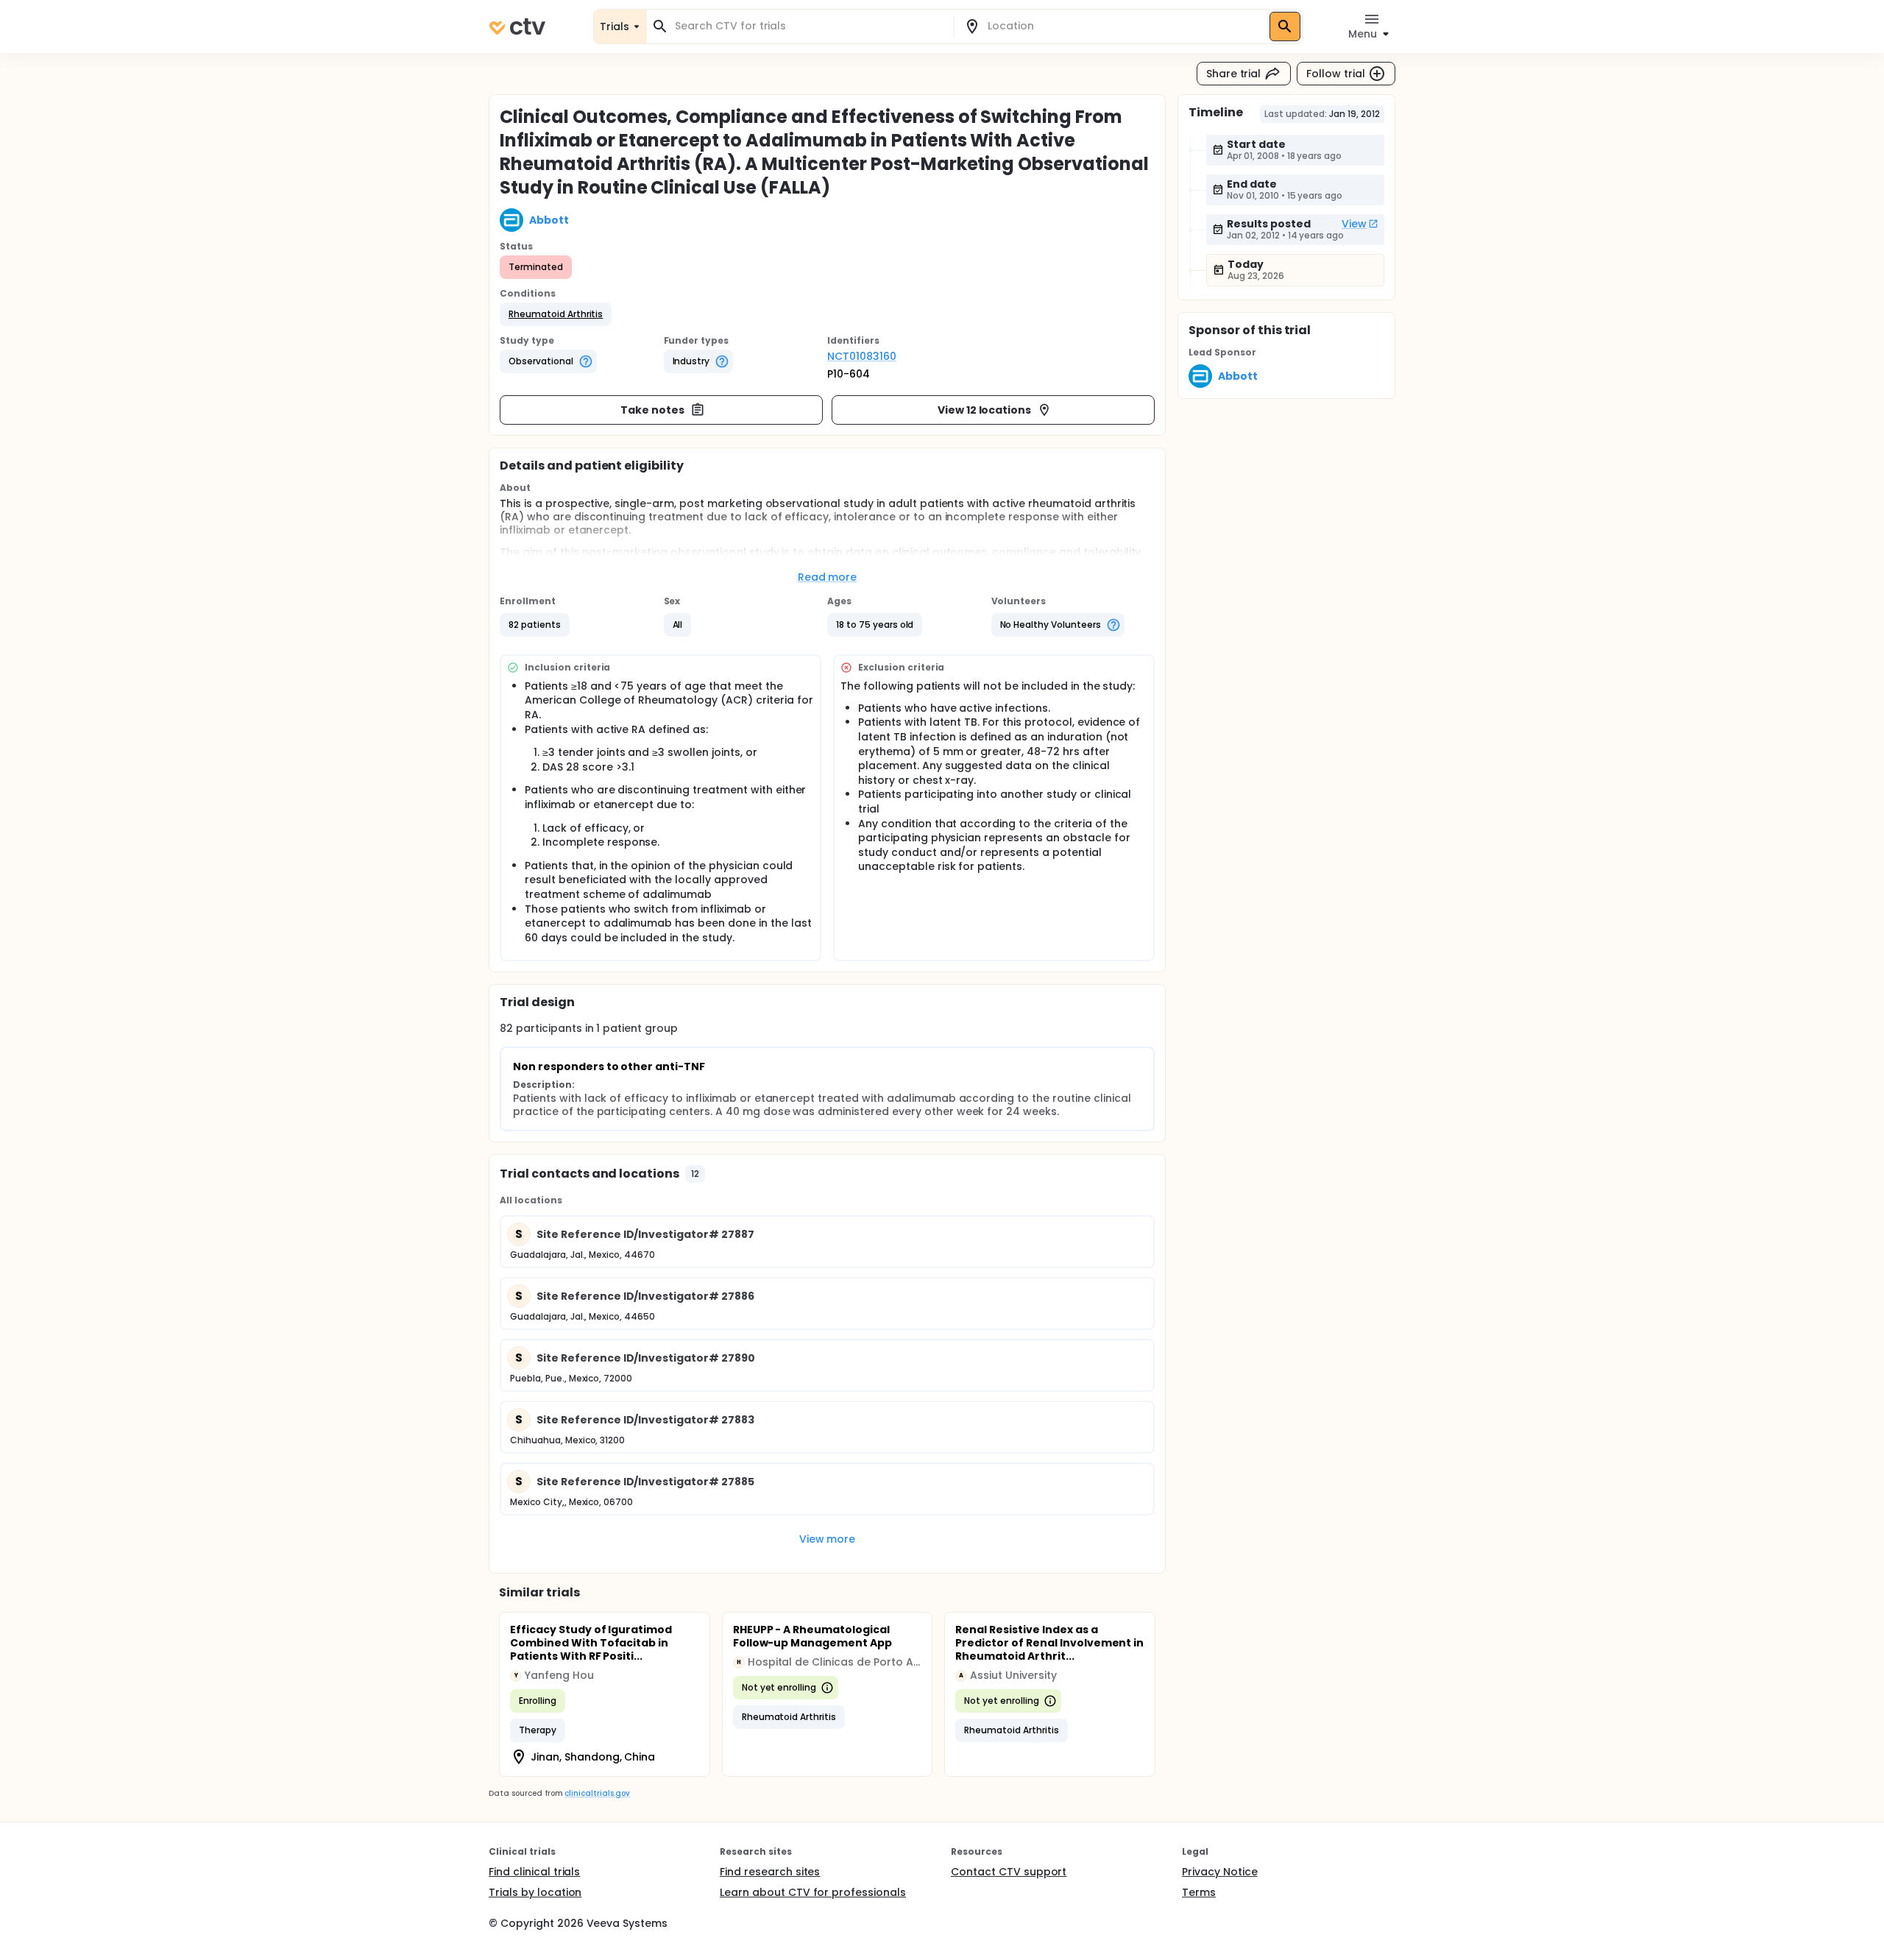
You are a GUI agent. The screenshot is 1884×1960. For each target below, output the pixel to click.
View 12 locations (985, 410)
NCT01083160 (862, 356)
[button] (556, 314)
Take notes (652, 410)
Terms (1199, 1892)
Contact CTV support (1009, 1872)
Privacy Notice (1220, 1872)
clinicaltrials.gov (597, 1793)
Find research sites (770, 1872)
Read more (828, 577)
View (1354, 224)
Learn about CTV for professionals (813, 1892)
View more (828, 1539)
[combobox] (809, 26)
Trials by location (535, 1892)
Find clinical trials (534, 1872)
